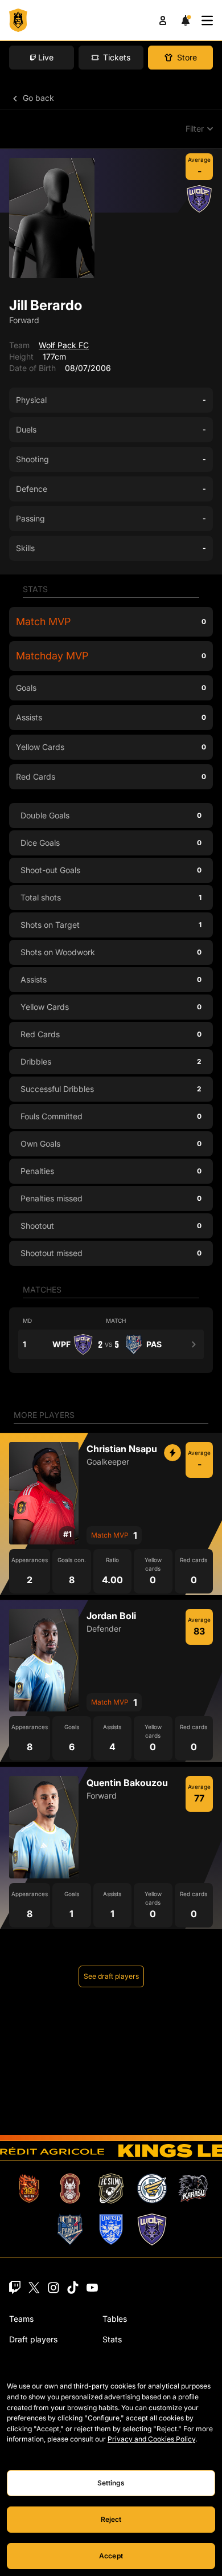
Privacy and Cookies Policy (151, 2439)
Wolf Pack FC (64, 345)
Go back (37, 98)
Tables (115, 2319)
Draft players (33, 2339)
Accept (111, 2556)
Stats (112, 2339)
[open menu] (207, 21)
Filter (195, 129)
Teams (21, 2319)
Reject (111, 2519)
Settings (111, 2483)
